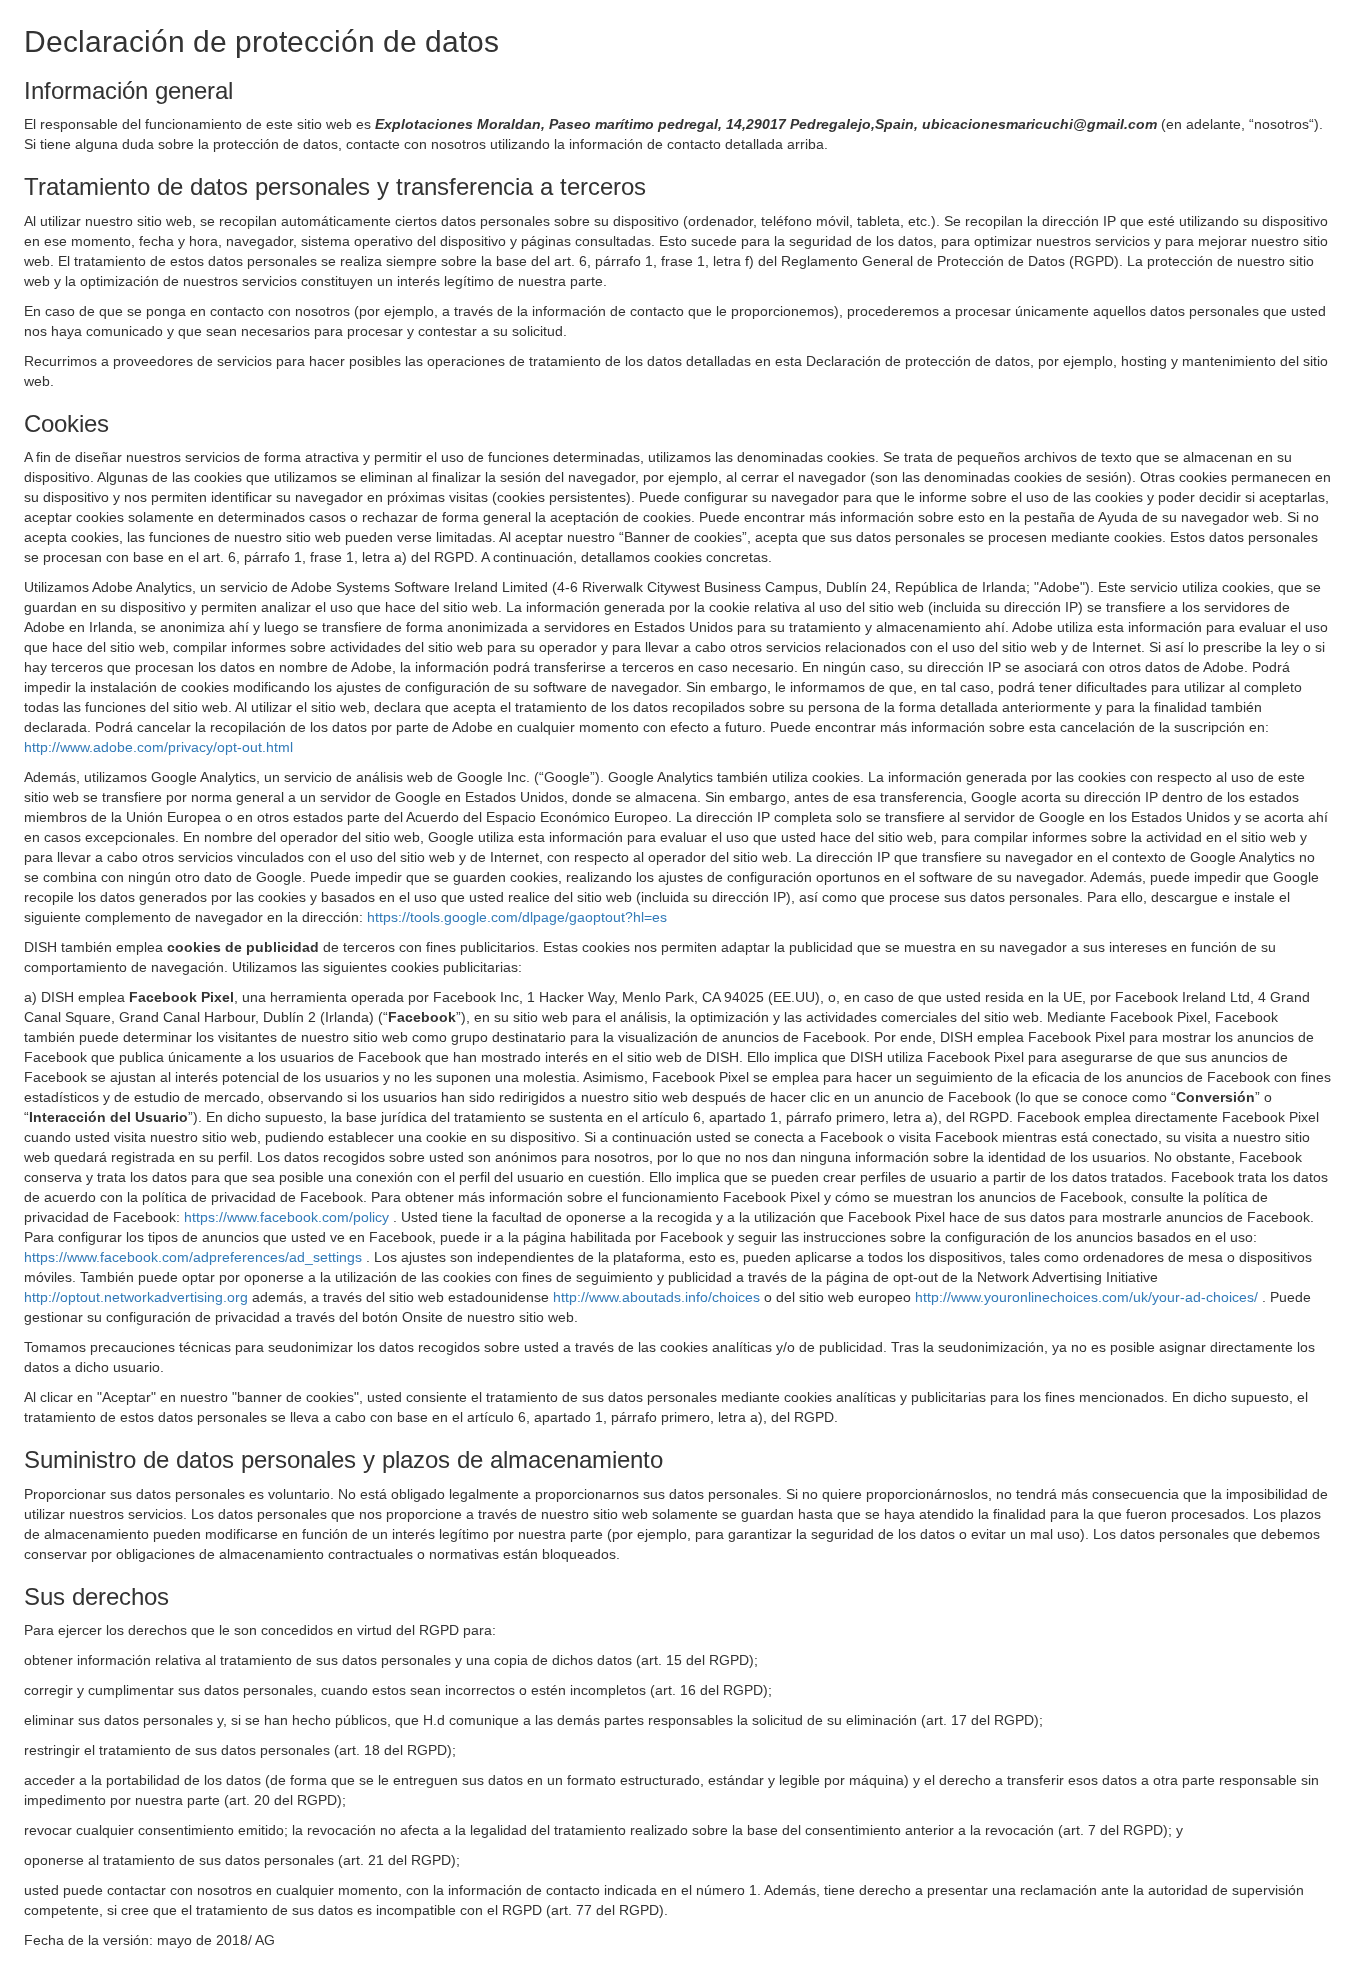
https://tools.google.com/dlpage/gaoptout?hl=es (517, 917)
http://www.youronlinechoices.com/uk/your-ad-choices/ (1088, 1297)
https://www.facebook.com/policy (288, 1217)
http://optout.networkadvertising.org (138, 1297)
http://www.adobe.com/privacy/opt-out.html (158, 747)
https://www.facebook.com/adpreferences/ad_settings (195, 1257)
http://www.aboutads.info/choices (658, 1297)
